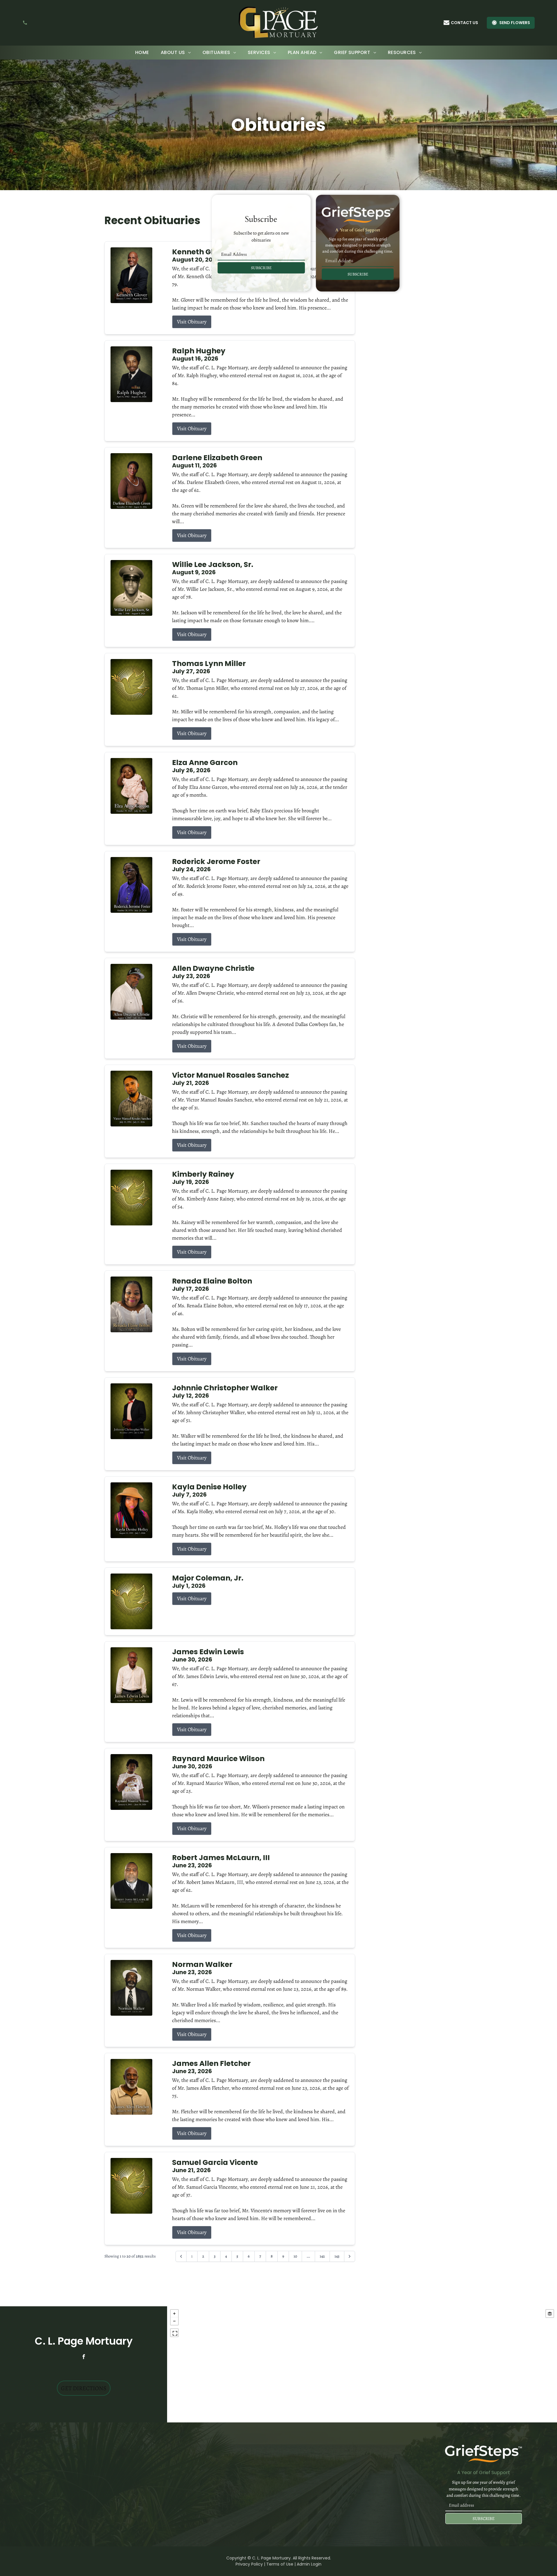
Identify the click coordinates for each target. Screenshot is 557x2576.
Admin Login (309, 2564)
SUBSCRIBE (261, 268)
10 (295, 2256)
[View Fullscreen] (174, 2333)
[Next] (350, 2256)
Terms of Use (280, 2564)
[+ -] (362, 2364)
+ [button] (174, 2314)
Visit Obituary (192, 322)
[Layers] (550, 2314)
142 (322, 2256)
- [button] (174, 2321)
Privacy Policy (249, 2564)
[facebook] (84, 2357)
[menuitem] (142, 53)
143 (337, 2256)
